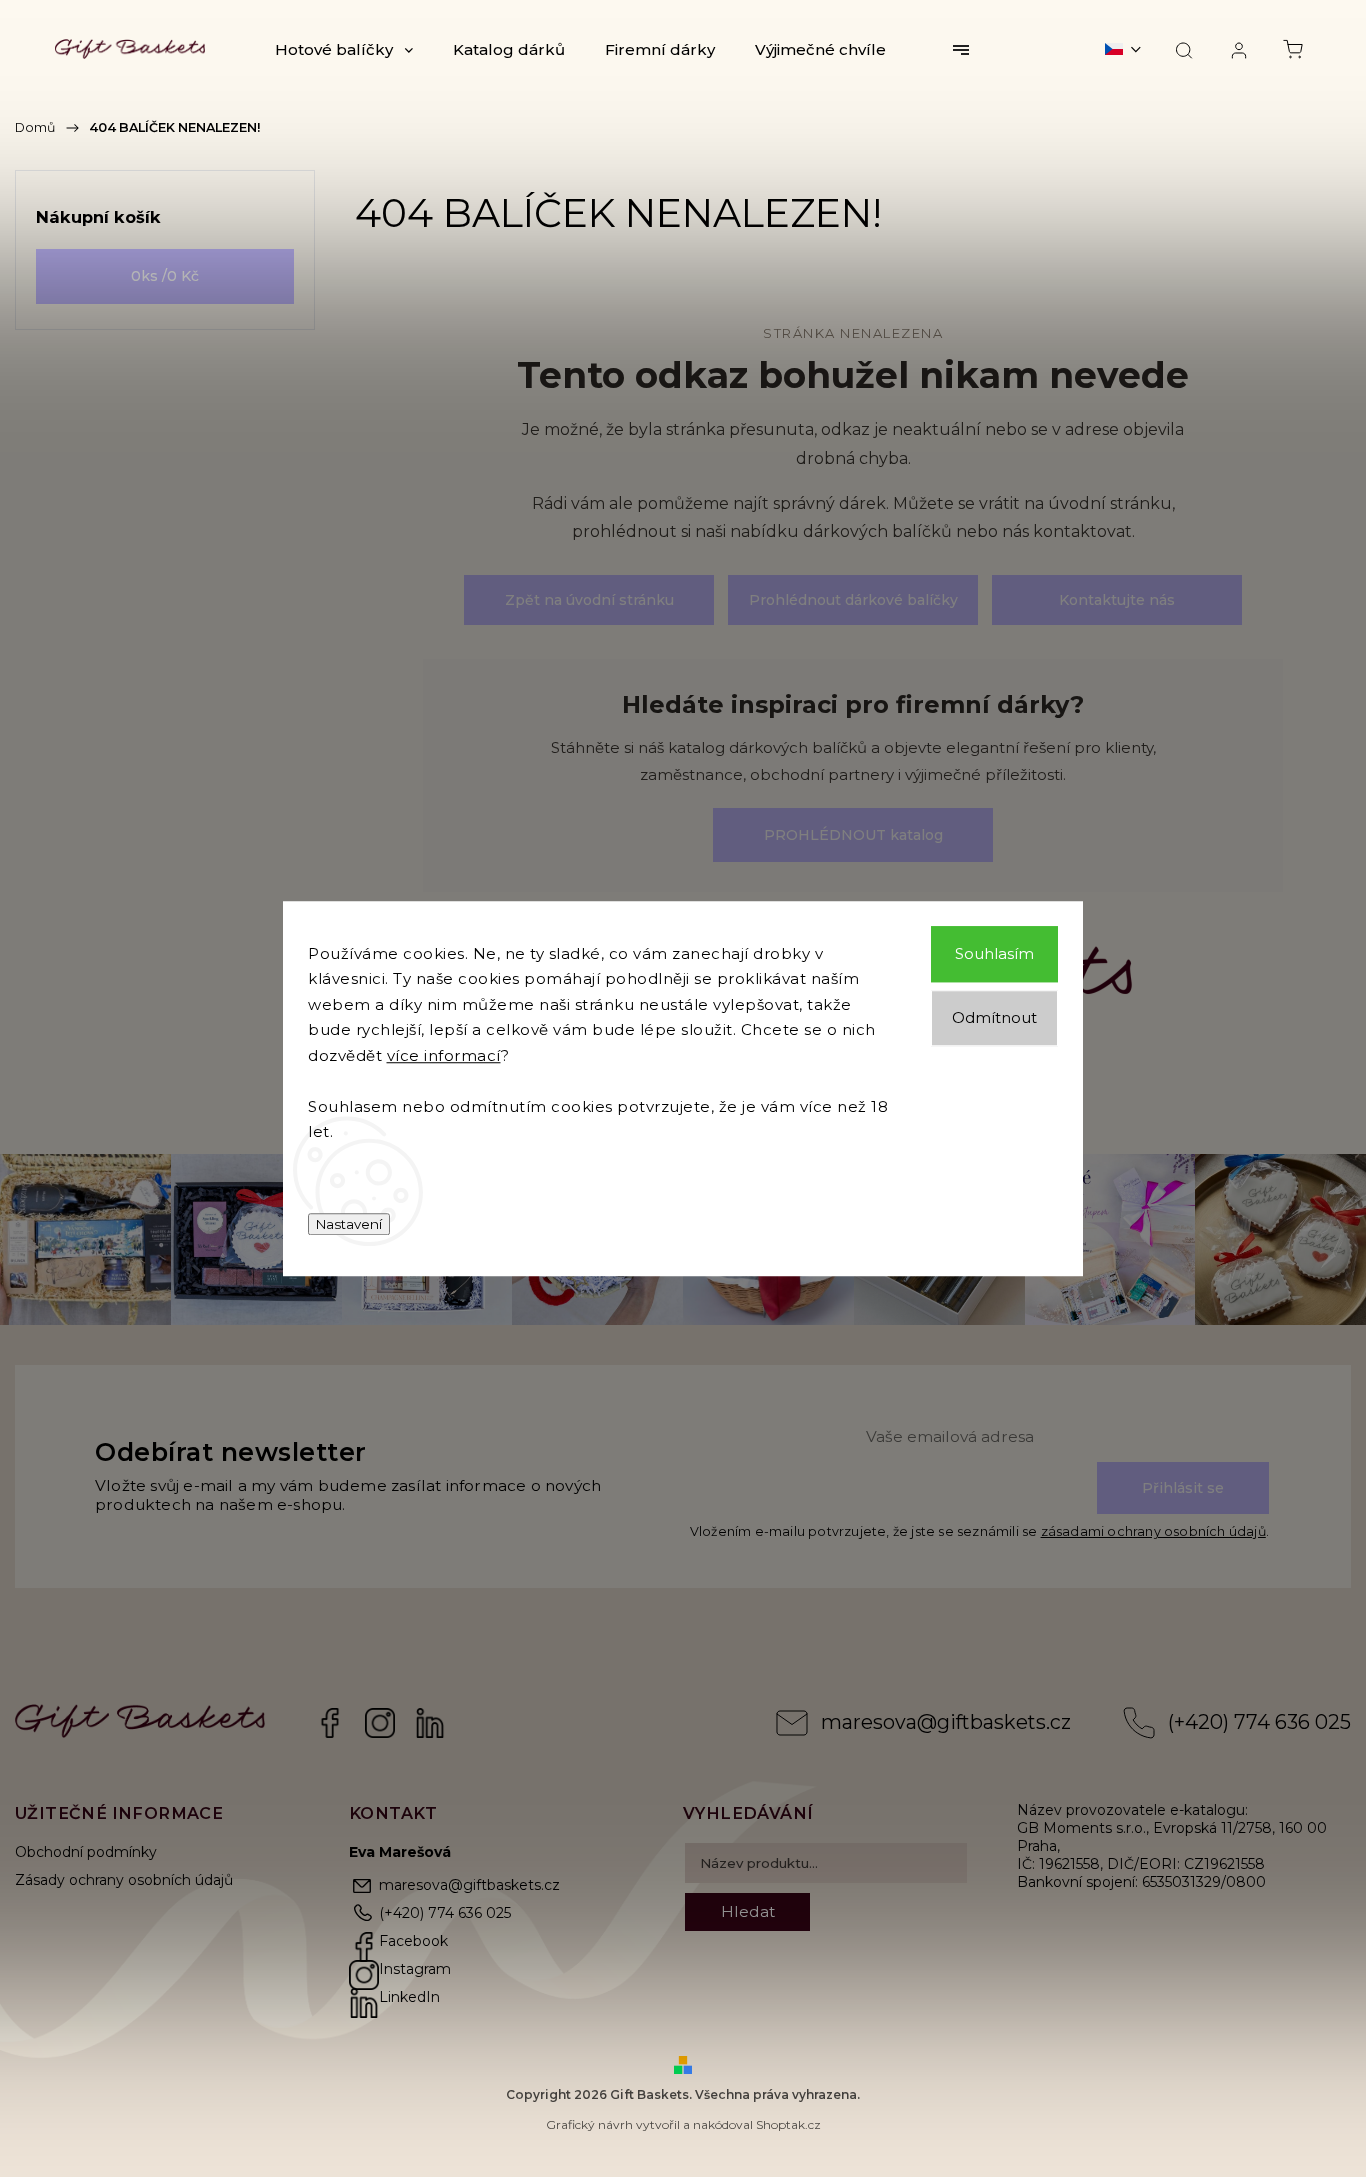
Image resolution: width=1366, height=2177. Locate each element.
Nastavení (349, 1224)
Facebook (330, 1723)
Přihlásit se (1183, 1488)
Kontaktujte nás (1117, 600)
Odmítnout (994, 1017)
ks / (165, 276)
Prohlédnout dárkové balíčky (853, 600)
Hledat (748, 1911)
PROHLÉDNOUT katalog (853, 835)
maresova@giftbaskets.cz (946, 1722)
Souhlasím (994, 953)
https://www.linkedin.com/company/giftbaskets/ (430, 1723)
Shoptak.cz (788, 2124)
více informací (444, 1055)
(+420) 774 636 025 (1259, 1722)
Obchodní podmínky (86, 1852)
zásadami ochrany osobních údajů (1153, 1531)
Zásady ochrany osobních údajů (124, 1880)
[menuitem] (344, 50)
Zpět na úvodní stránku (589, 600)
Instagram (380, 1723)
